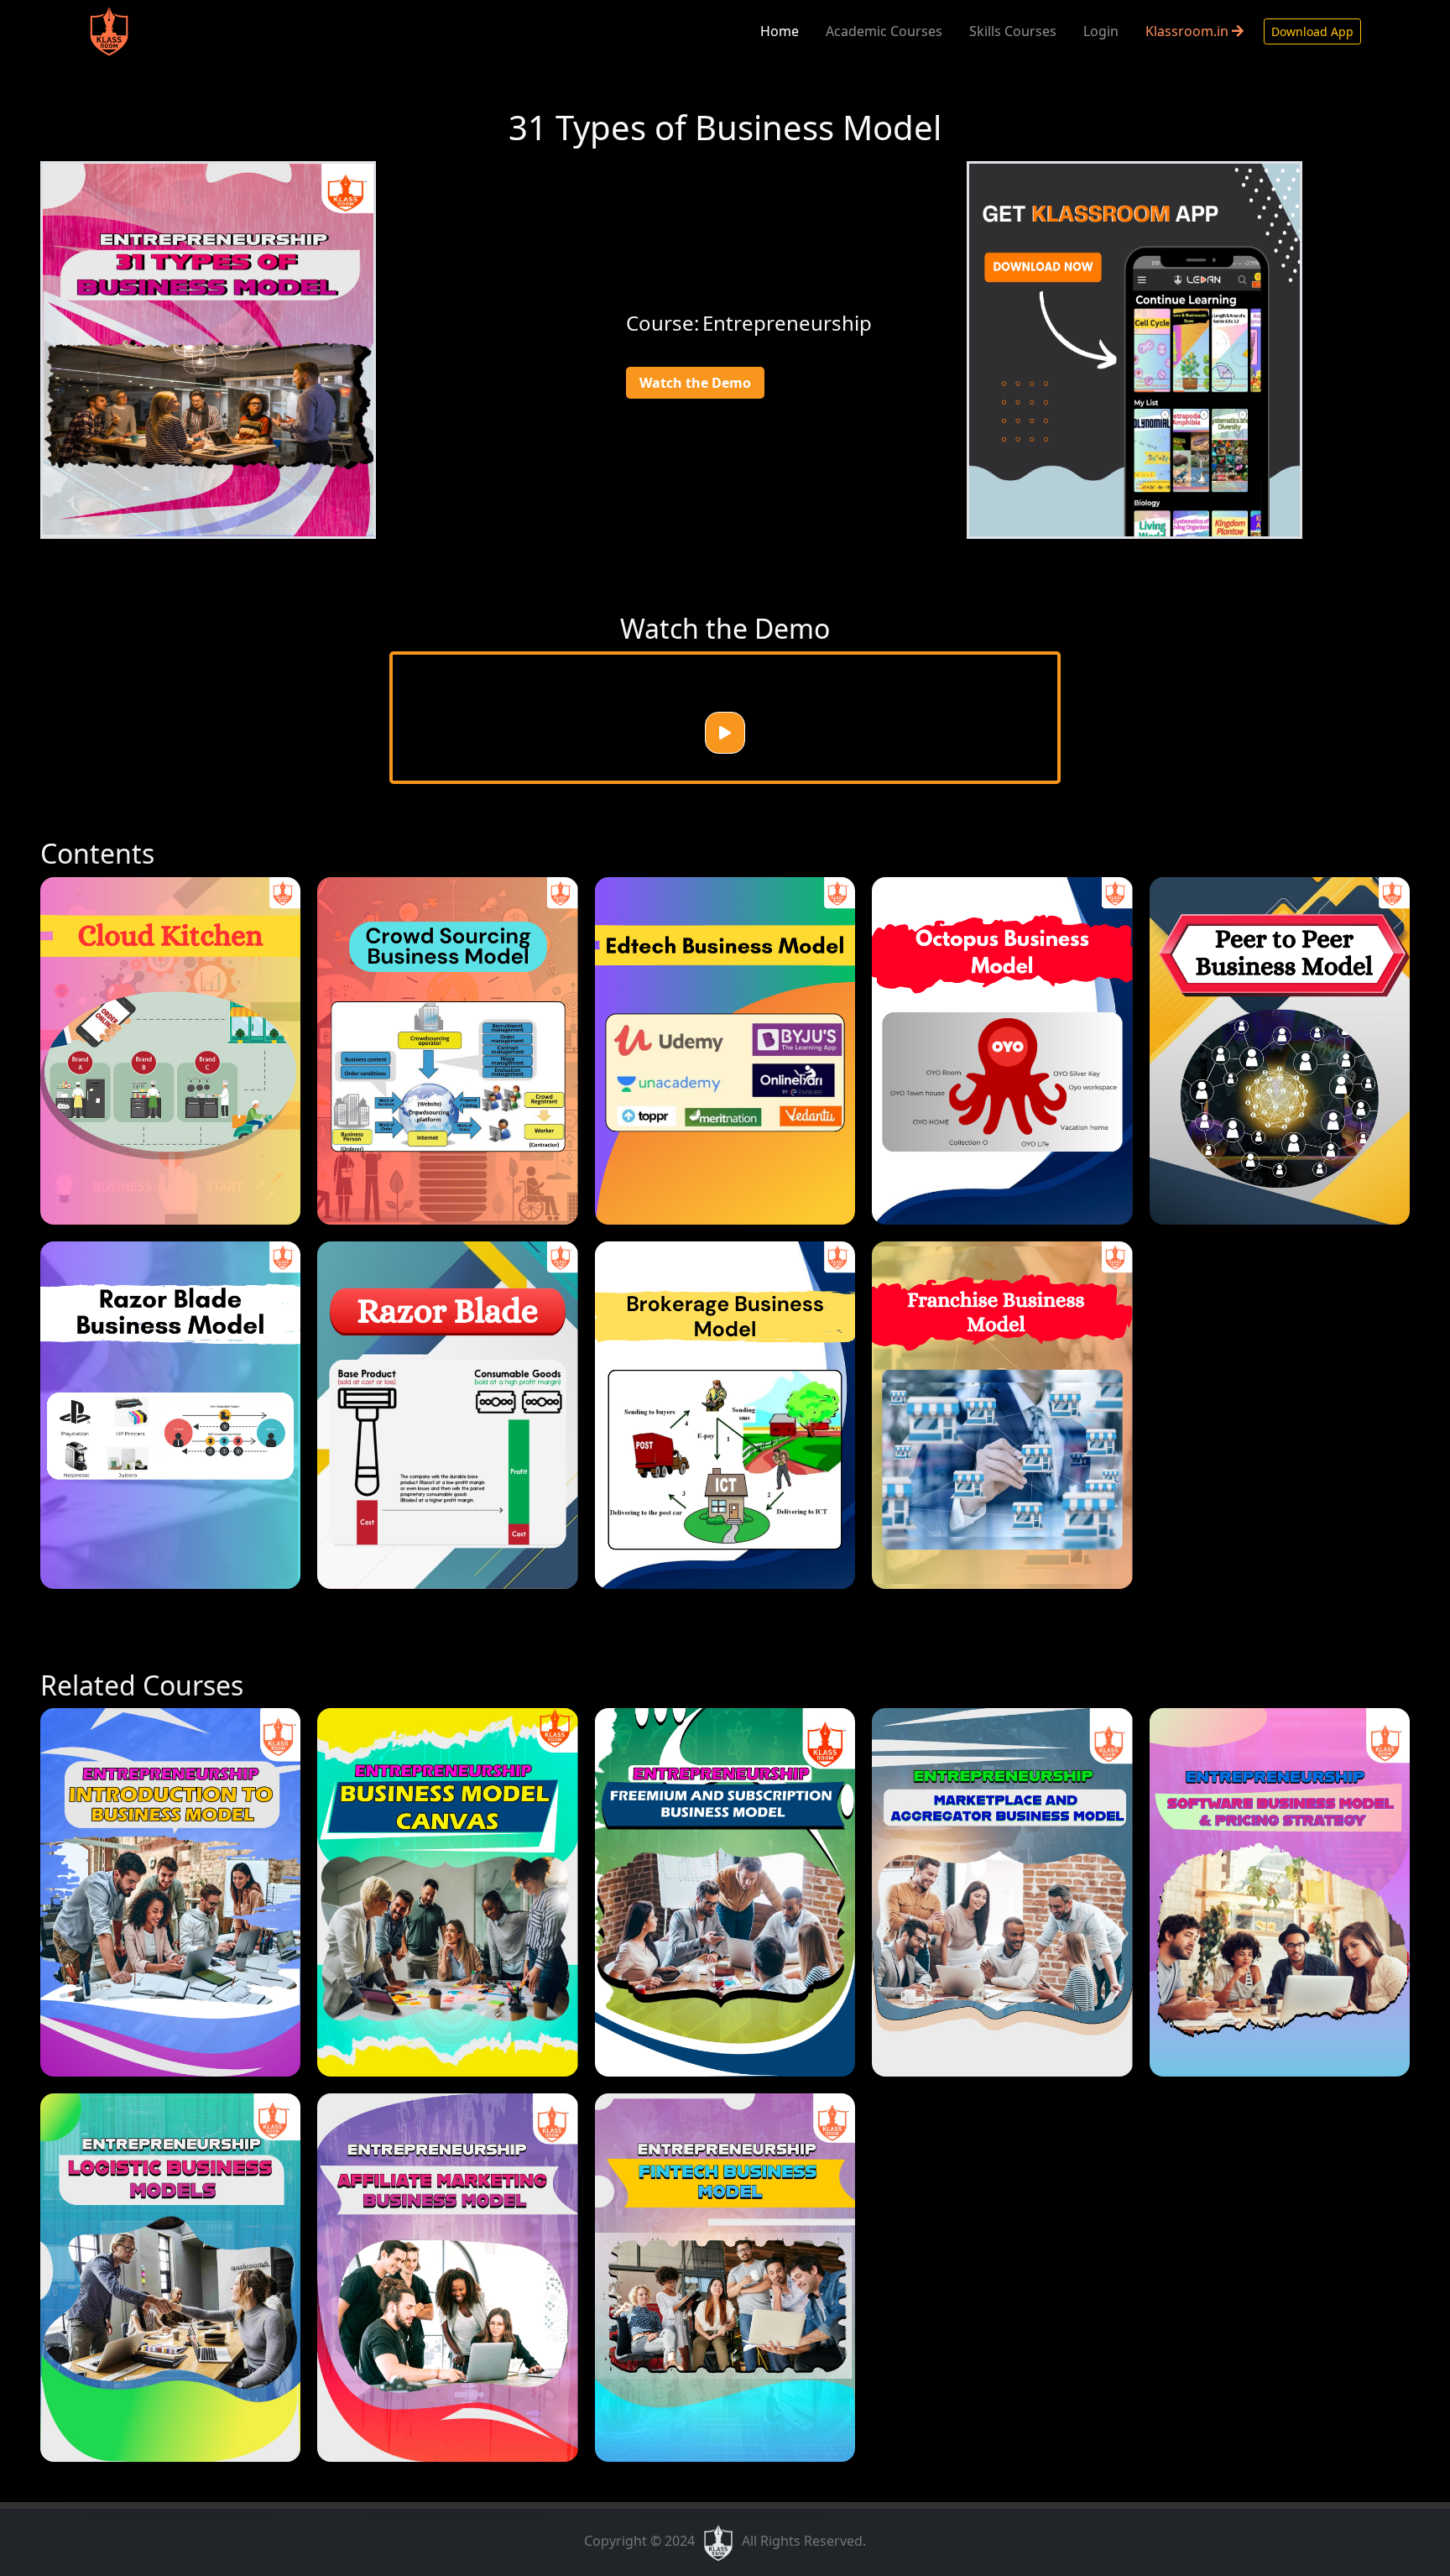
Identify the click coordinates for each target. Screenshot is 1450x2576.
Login (1101, 31)
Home (780, 31)
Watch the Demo (695, 383)
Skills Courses (1013, 31)
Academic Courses (884, 31)
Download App (1312, 31)
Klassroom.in (1189, 31)
